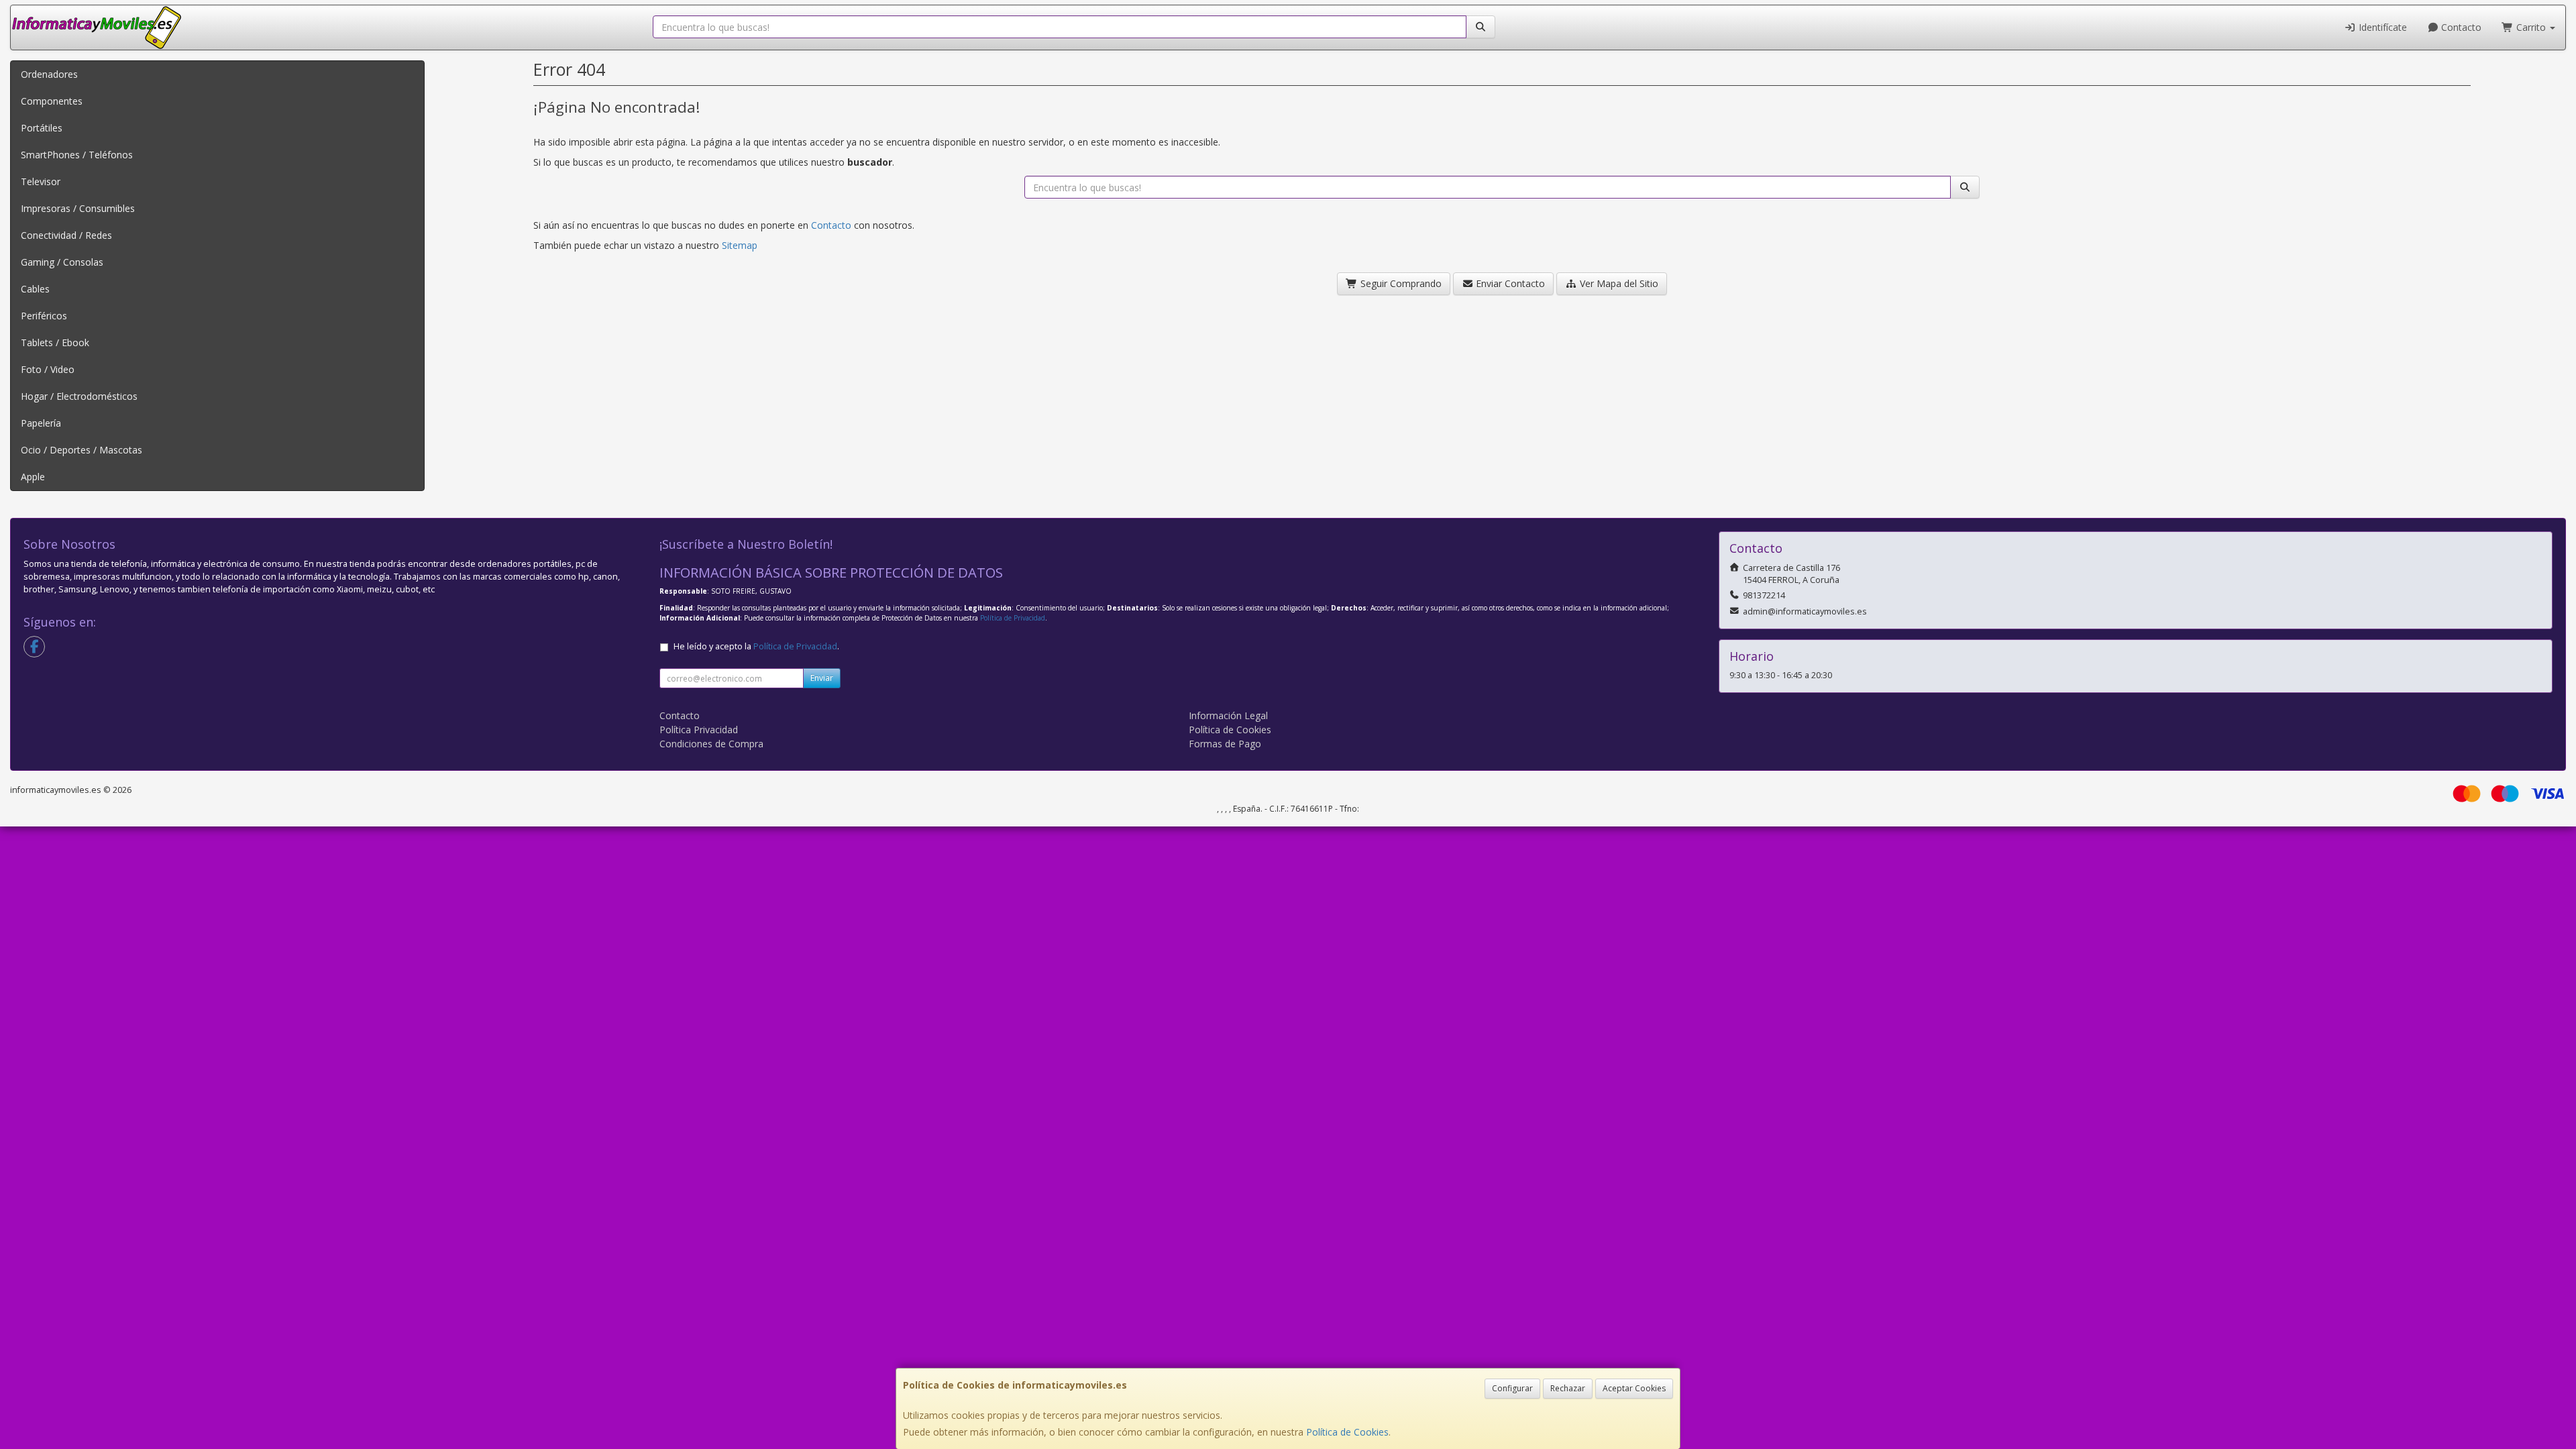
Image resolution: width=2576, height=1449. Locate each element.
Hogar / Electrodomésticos (79, 396)
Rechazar (1568, 1388)
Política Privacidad (699, 730)
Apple (33, 477)
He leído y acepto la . (756, 646)
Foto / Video (48, 369)
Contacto (2460, 27)
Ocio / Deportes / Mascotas (82, 450)
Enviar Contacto (1509, 283)
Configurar (1512, 1388)
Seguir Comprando (1400, 283)
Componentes (52, 101)
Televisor (41, 181)
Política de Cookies (1347, 1432)
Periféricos (44, 316)
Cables (35, 289)
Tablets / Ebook (55, 342)
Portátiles (42, 128)
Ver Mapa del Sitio (1618, 283)
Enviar (822, 678)
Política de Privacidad (1013, 618)
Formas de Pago (1225, 744)
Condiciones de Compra (711, 744)
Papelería (41, 423)
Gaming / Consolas (62, 262)
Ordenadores (49, 74)
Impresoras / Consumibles (78, 208)
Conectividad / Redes (66, 235)
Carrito (2531, 27)
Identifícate (2381, 27)
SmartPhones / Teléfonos (77, 155)
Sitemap (740, 245)
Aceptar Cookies (1634, 1388)
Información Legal (1228, 715)
